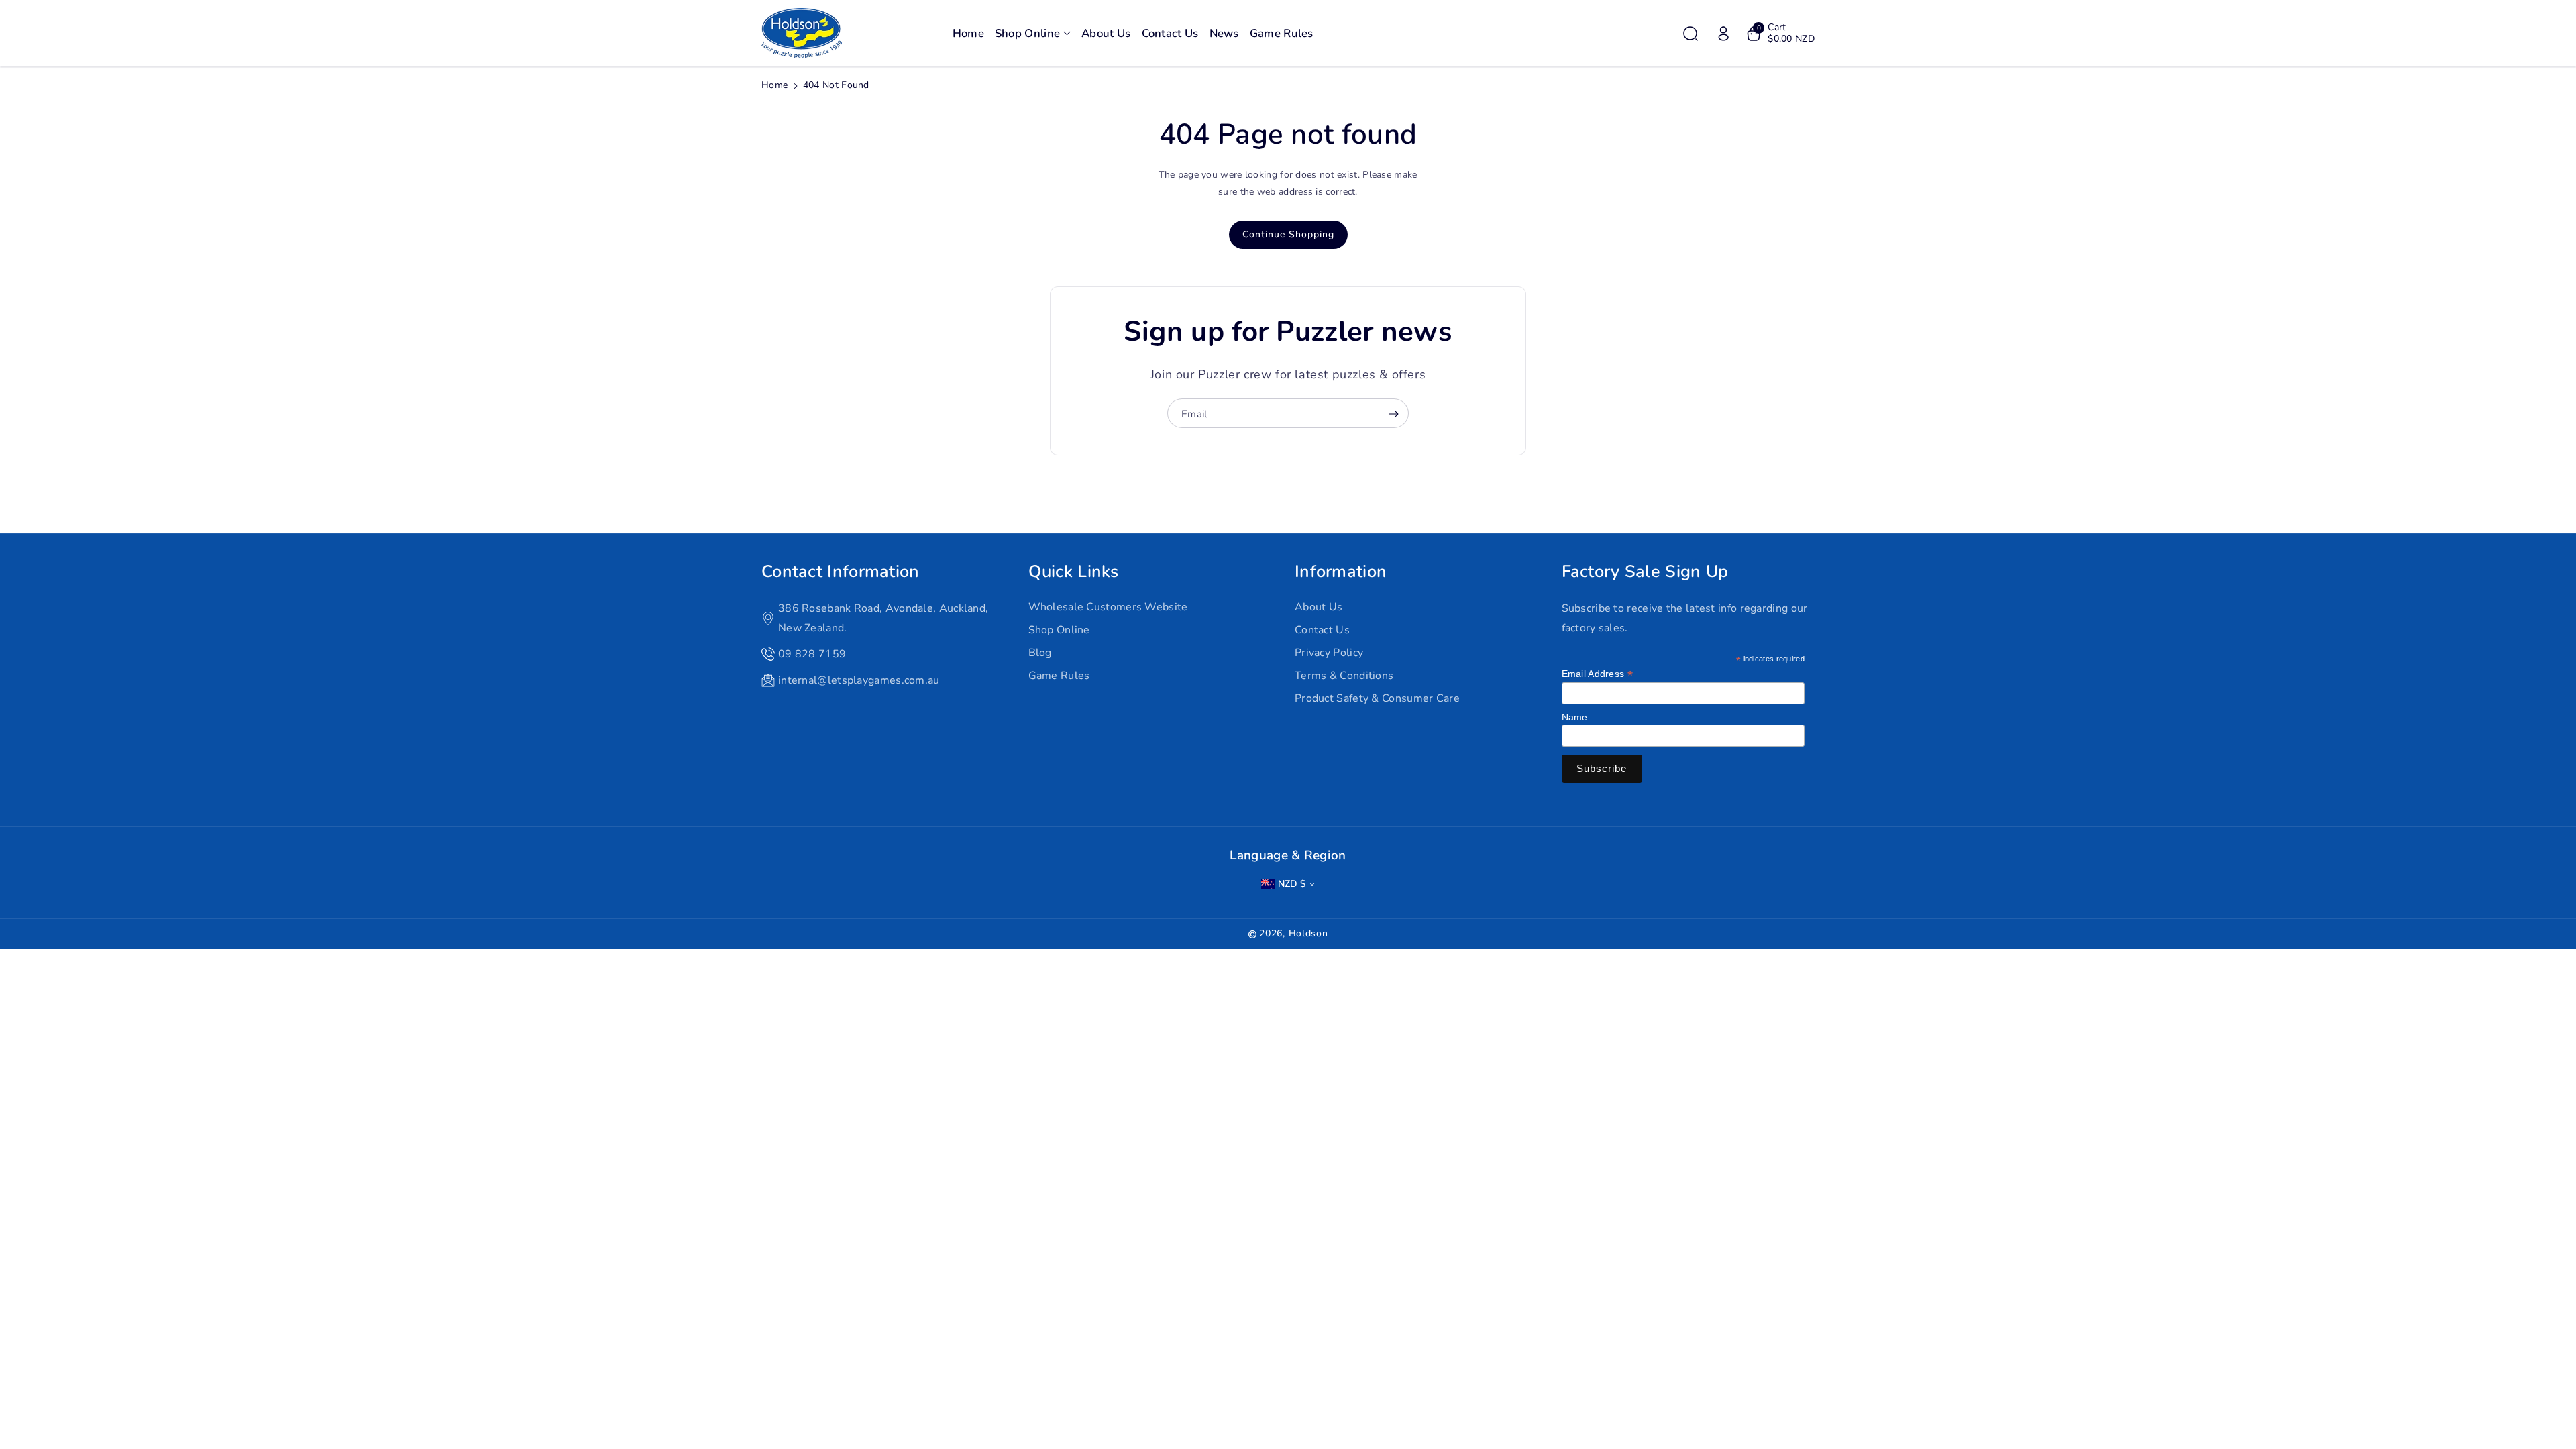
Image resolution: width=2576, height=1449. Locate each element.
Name (1575, 717)
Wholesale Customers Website (1108, 607)
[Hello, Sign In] (1723, 34)
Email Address (1598, 674)
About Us (1319, 607)
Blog (1040, 653)
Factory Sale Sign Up (1645, 572)
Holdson (1308, 933)
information (1341, 572)
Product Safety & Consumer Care (1377, 698)
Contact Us (1322, 630)
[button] (1033, 34)
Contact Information (841, 572)
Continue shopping (1288, 234)
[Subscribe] (1393, 414)
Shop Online (1059, 630)
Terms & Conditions (1344, 676)
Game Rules (1059, 676)
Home (774, 85)
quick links (1074, 572)
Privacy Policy (1329, 653)
